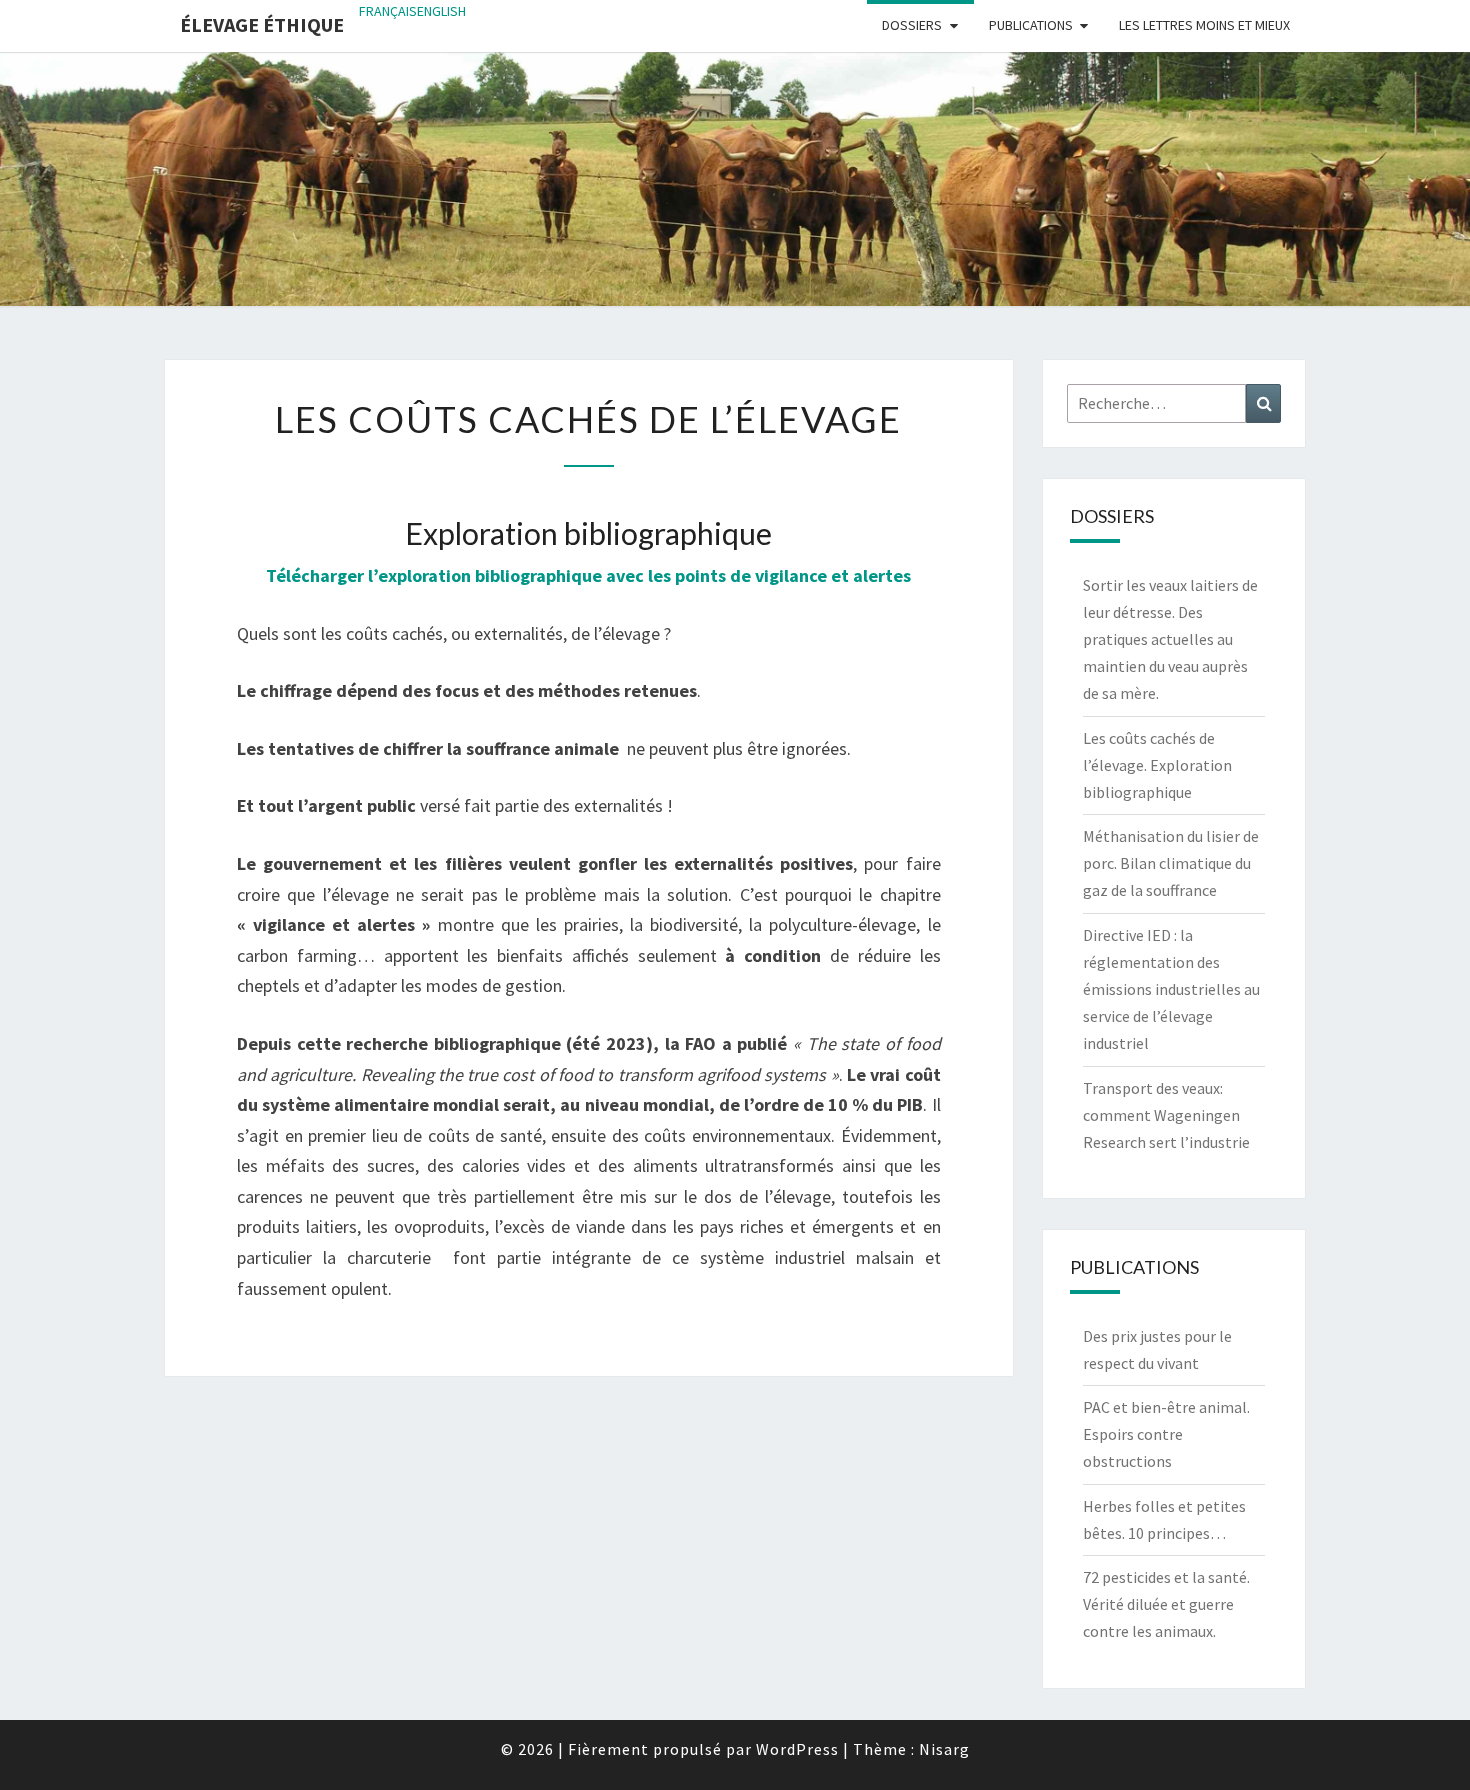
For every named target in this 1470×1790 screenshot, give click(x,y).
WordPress (797, 1749)
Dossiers (912, 25)
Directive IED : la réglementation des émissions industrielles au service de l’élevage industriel (1171, 989)
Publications (1031, 25)
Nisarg (944, 1749)
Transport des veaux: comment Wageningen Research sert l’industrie (1166, 1115)
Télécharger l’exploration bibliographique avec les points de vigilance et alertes (588, 575)
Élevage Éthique (262, 24)
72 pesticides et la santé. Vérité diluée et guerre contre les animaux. (1166, 1604)
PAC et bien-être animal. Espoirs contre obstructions (1166, 1434)
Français (388, 11)
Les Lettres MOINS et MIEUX (1204, 25)
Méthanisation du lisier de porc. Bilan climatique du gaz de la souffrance (1171, 863)
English (441, 11)
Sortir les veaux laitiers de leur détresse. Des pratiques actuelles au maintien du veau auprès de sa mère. (1170, 639)
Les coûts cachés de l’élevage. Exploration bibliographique (1157, 765)
